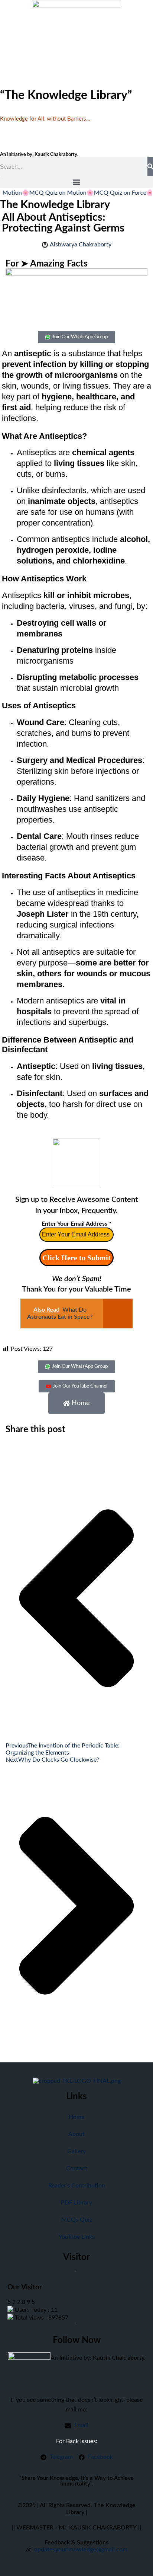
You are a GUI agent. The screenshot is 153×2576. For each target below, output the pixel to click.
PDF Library (76, 2203)
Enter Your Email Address (76, 1224)
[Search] (150, 166)
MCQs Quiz (77, 2220)
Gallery (76, 2151)
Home (76, 2117)
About (76, 2134)
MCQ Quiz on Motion (47, 193)
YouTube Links (77, 2237)
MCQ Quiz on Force (109, 193)
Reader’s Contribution (77, 2186)
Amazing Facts (59, 264)
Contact (77, 2168)
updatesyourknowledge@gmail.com (81, 2550)
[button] (76, 182)
